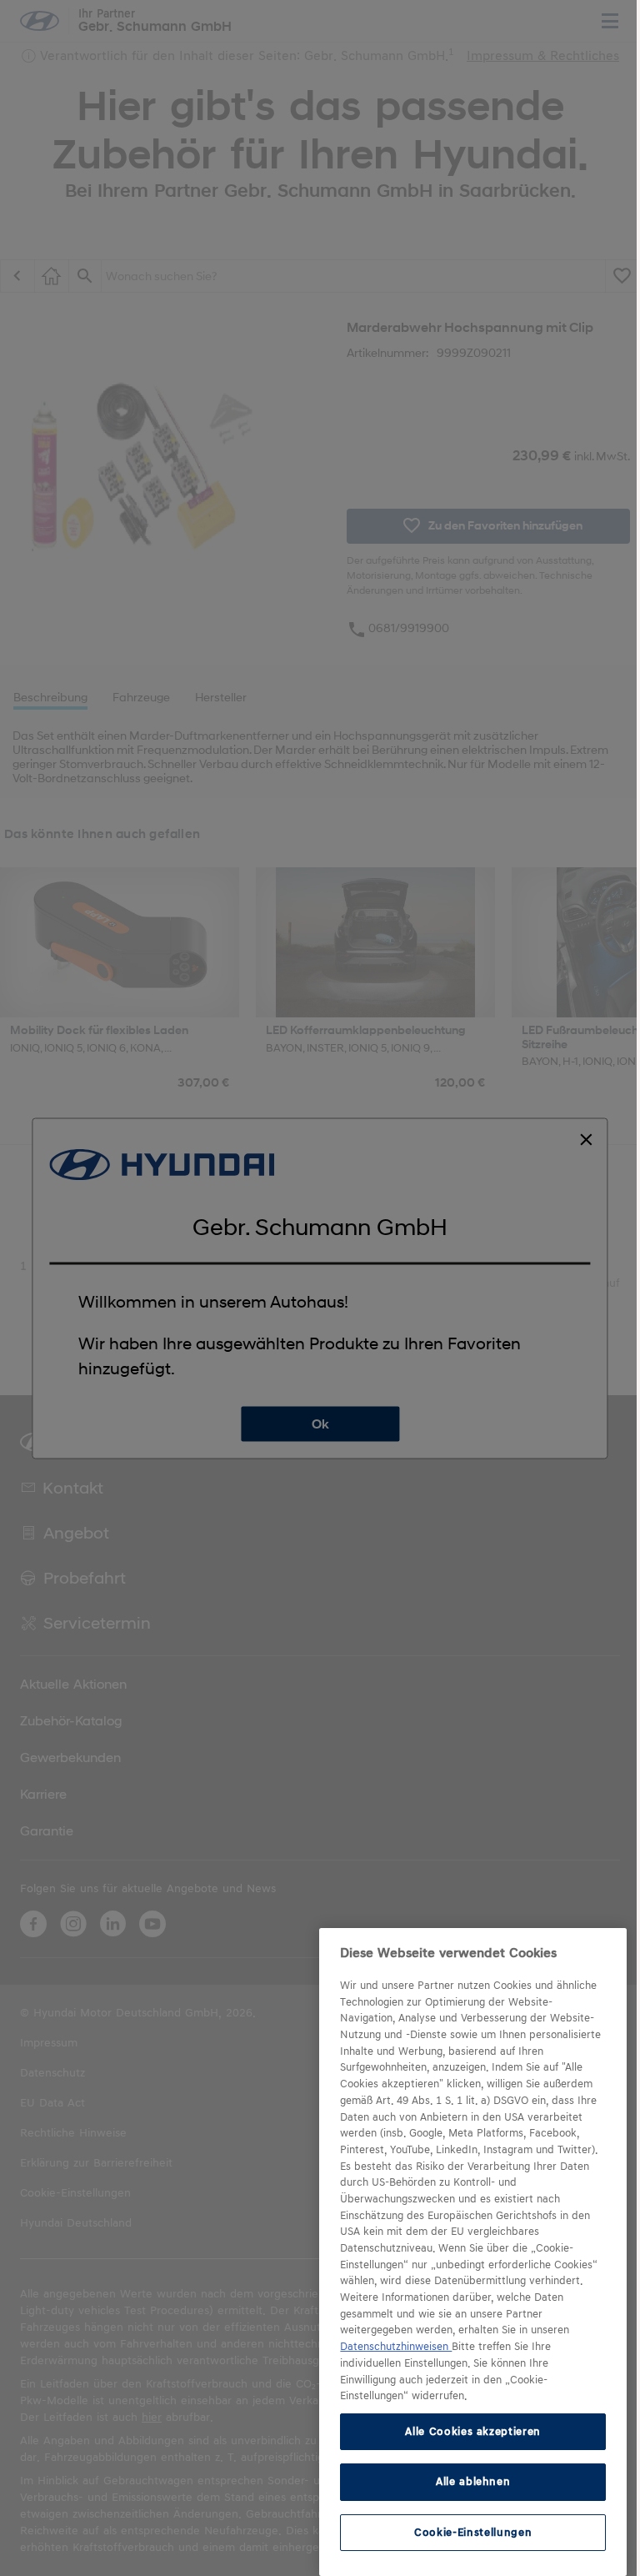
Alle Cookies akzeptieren (473, 2431)
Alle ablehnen (473, 2481)
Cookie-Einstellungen (473, 2532)
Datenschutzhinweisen (396, 2347)
